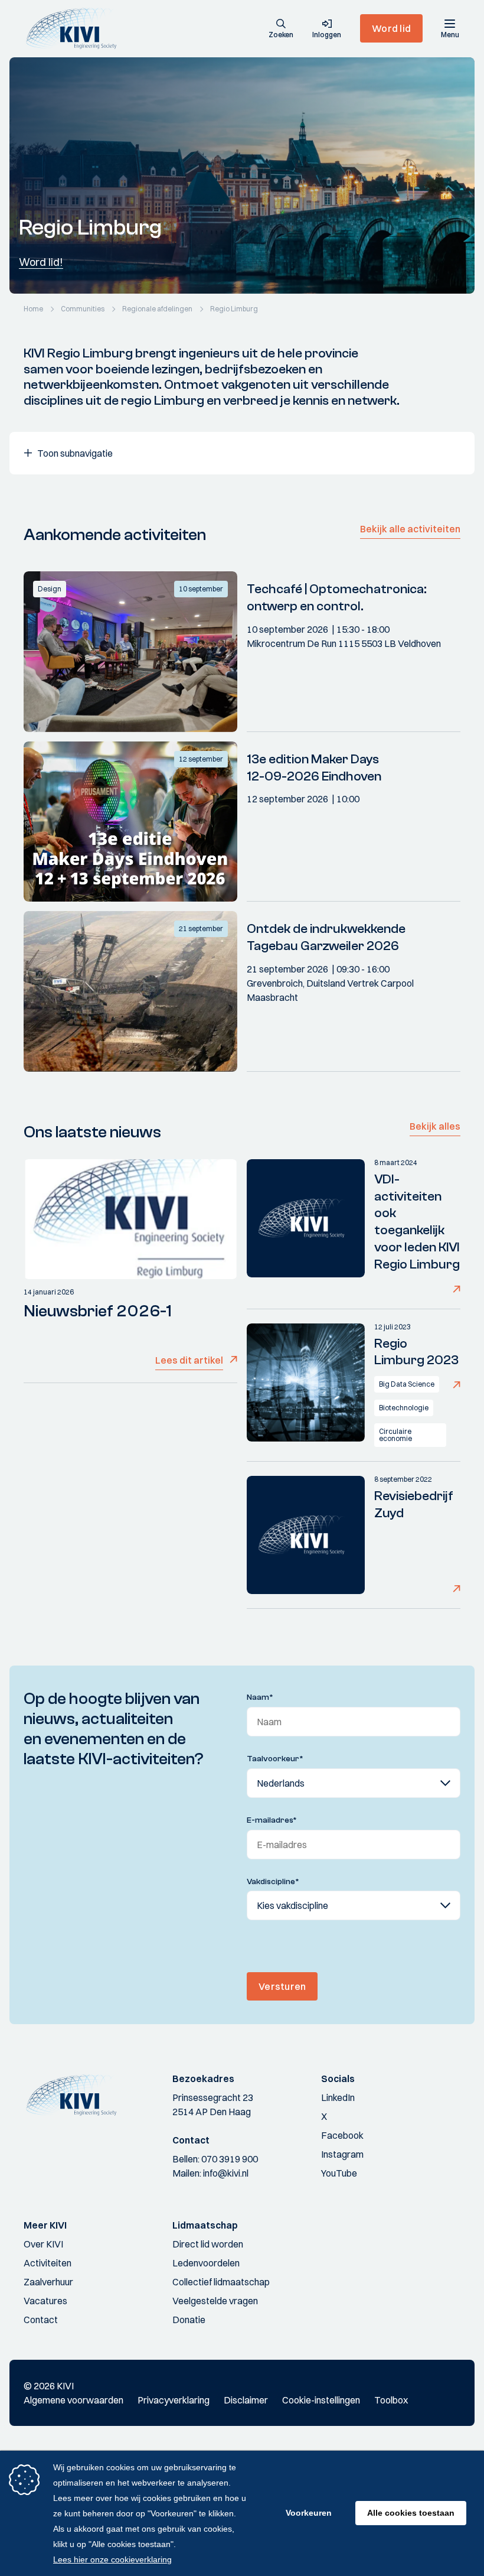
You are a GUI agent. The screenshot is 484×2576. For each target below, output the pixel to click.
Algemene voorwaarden (73, 2400)
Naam (260, 1697)
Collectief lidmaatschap (221, 2282)
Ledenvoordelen (206, 2263)
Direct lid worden (208, 2244)
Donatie (189, 2320)
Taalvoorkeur (275, 1759)
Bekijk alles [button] (435, 1126)
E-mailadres (272, 1820)
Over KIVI (43, 2244)
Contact (41, 2320)
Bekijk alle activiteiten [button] (410, 529)
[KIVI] (76, 28)
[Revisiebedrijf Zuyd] (306, 1535)
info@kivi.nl (226, 2173)
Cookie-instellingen (321, 2400)
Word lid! (41, 262)
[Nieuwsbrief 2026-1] (130, 1219)
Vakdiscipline (273, 1882)
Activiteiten (48, 2263)
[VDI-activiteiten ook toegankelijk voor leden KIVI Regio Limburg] (306, 1227)
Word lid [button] (391, 28)
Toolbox (391, 2400)
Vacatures (45, 2301)
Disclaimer (246, 2400)
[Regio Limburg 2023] (306, 1385)
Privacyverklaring (174, 2400)
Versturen (282, 1986)
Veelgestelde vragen (215, 2301)
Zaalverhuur (48, 2282)
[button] (281, 30)
